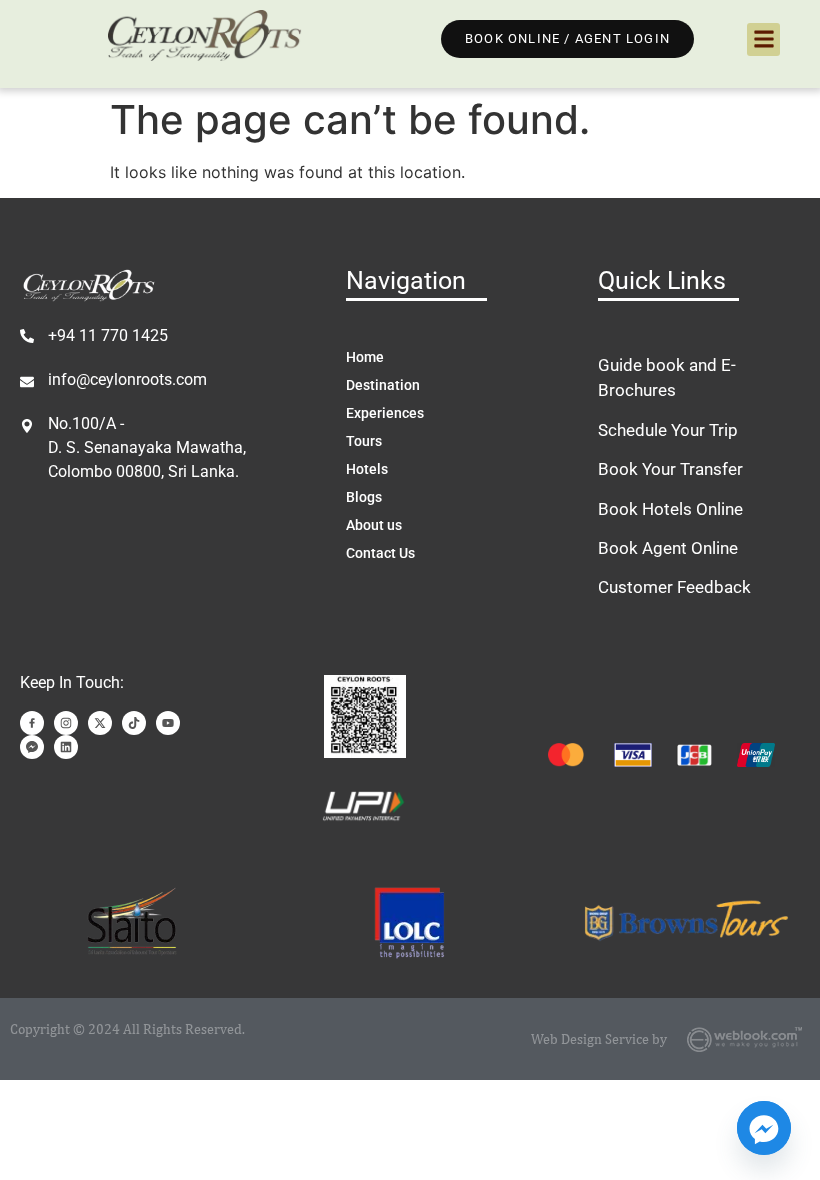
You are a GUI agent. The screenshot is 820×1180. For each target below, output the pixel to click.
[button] (763, 39)
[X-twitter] (100, 723)
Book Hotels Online (670, 509)
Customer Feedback (674, 587)
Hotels (367, 469)
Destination (383, 385)
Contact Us (380, 553)
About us (374, 525)
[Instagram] (66, 723)
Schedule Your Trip (668, 430)
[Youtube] (168, 723)
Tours (364, 441)
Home (365, 357)
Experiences (385, 413)
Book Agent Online (668, 548)
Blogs (364, 497)
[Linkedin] (66, 747)
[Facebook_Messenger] (764, 1128)
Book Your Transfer (670, 469)
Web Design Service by (599, 1039)
